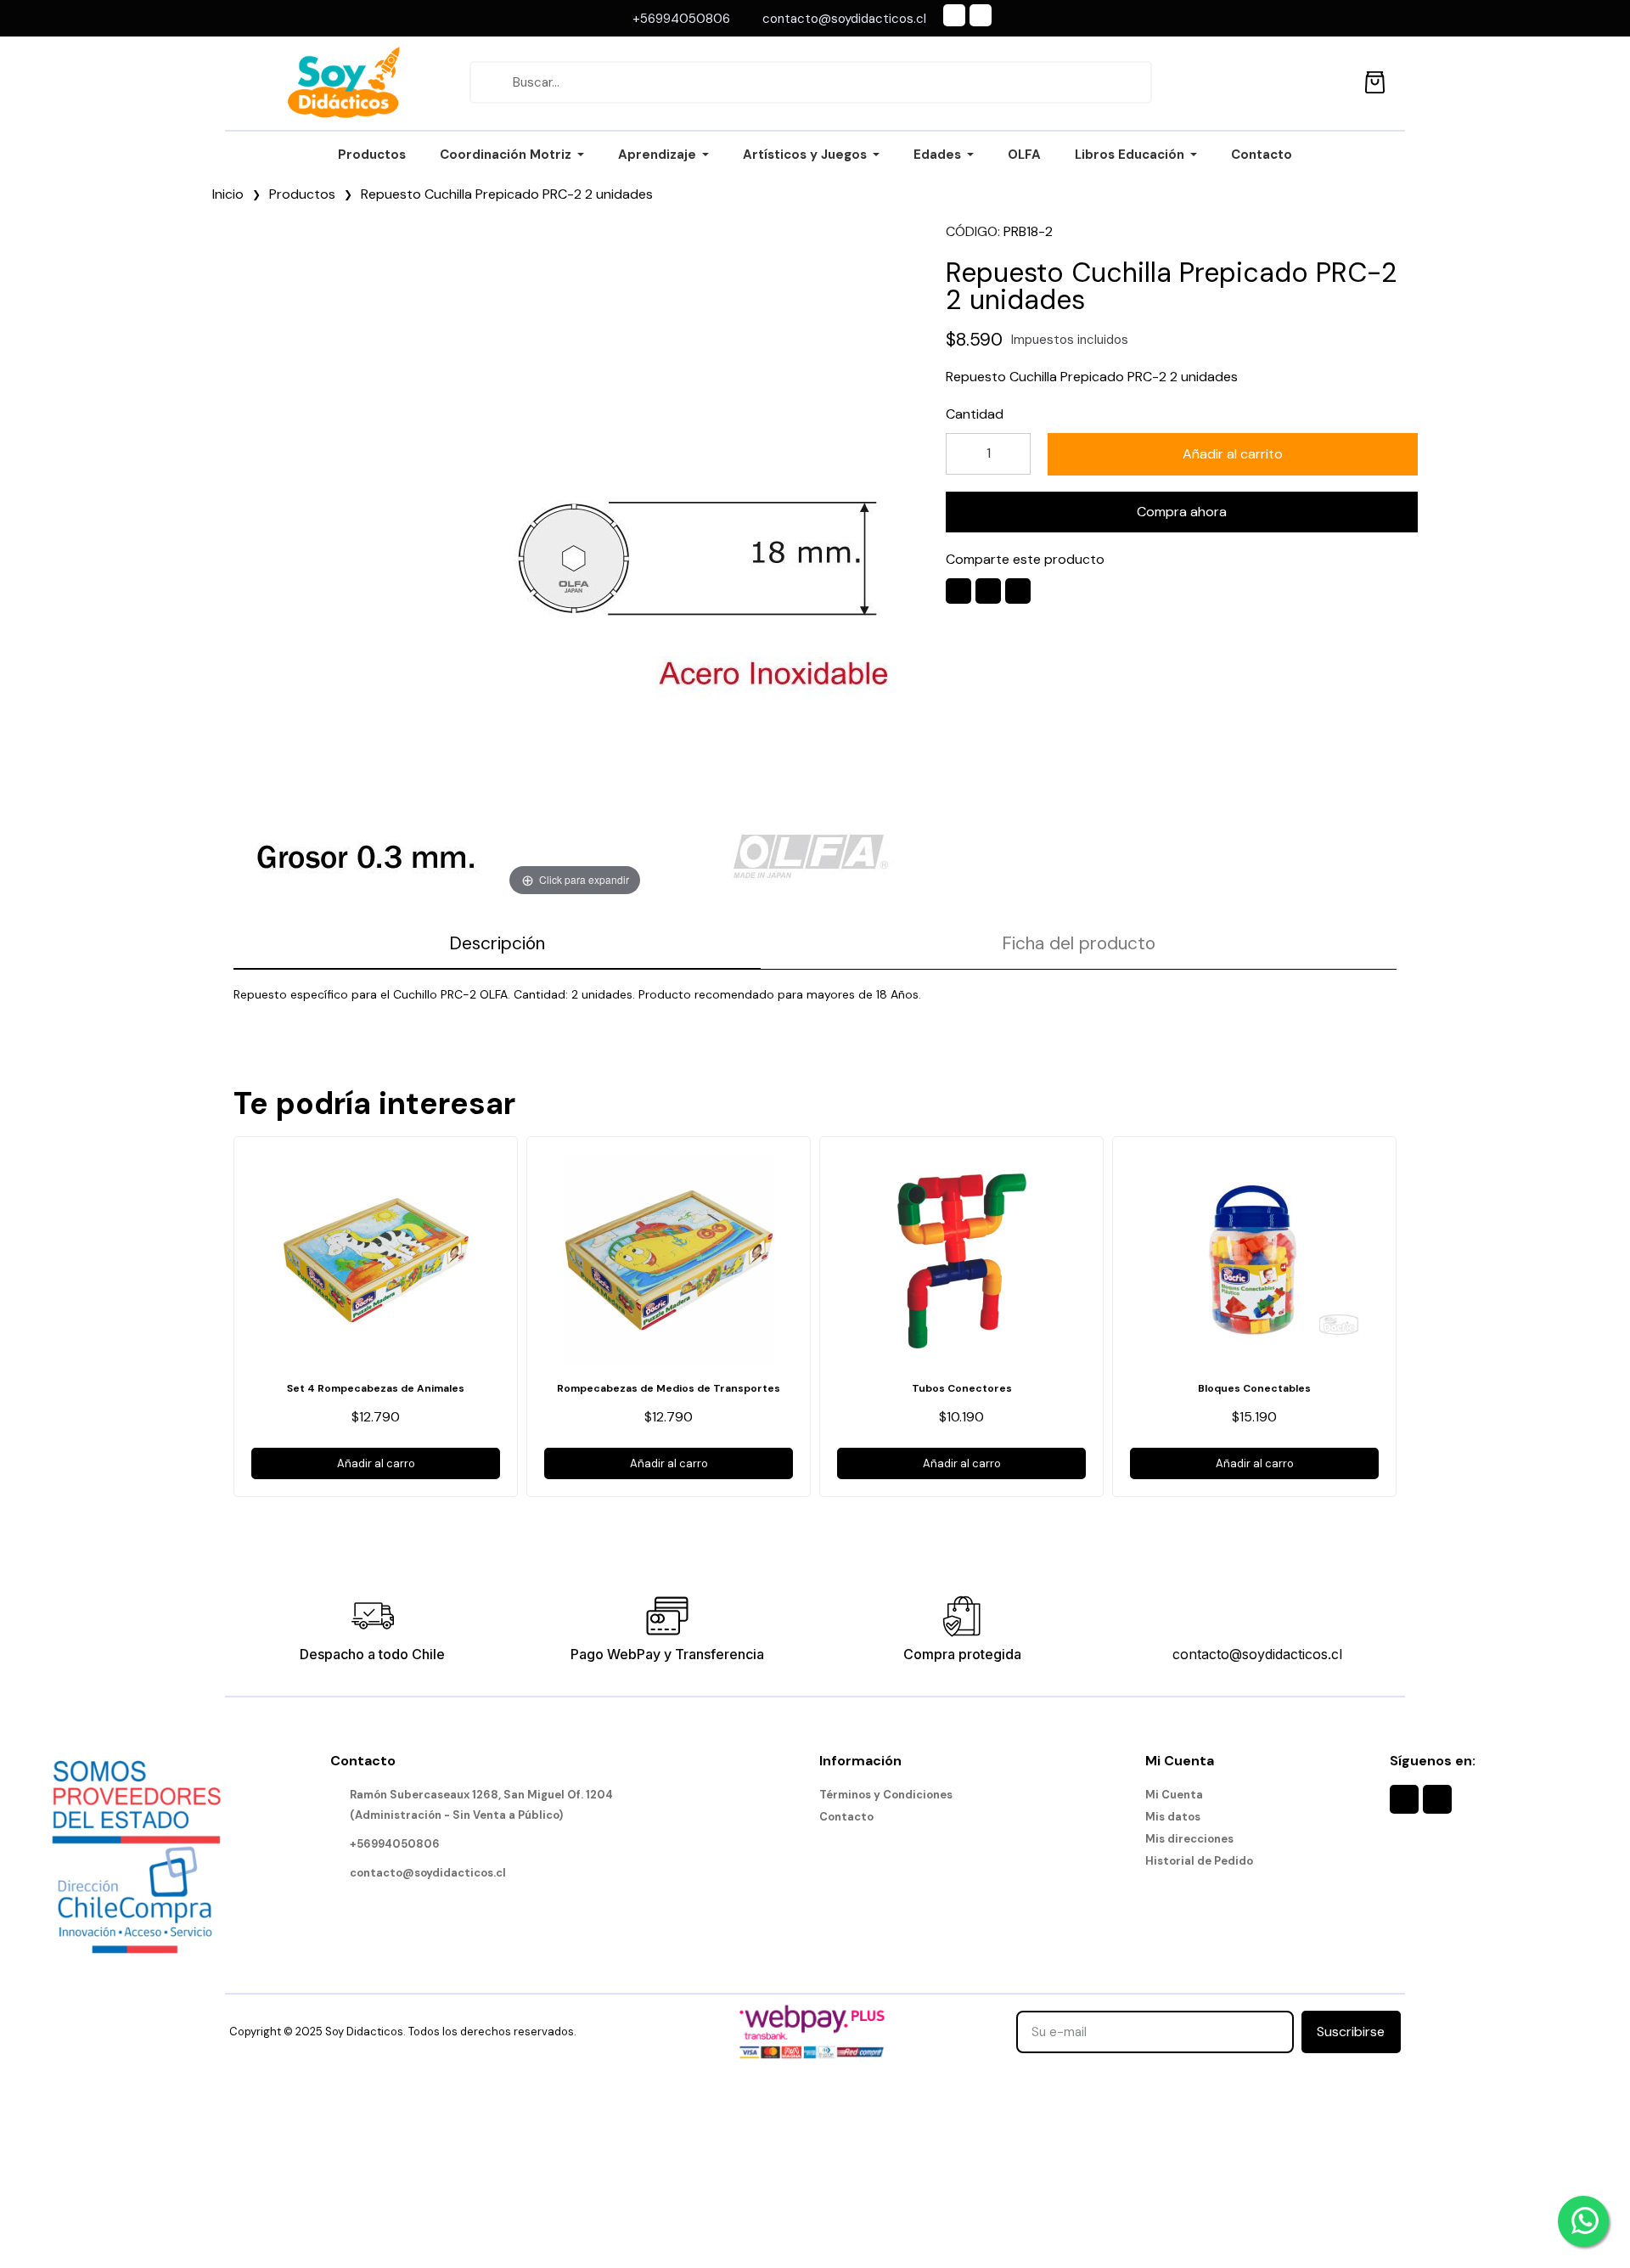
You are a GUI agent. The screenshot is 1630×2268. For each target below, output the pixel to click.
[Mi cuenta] (1337, 82)
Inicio (228, 194)
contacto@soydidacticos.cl (1257, 1654)
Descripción (497, 943)
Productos (302, 194)
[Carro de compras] (1375, 79)
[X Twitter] (988, 591)
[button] (1233, 454)
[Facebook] (954, 15)
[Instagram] (981, 15)
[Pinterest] (1018, 591)
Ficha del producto (1079, 943)
